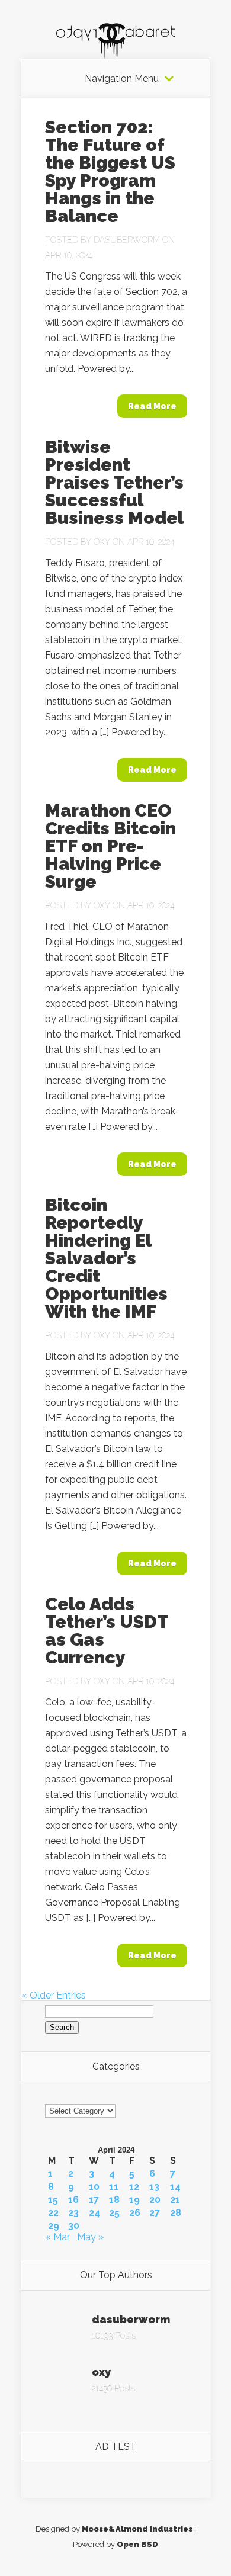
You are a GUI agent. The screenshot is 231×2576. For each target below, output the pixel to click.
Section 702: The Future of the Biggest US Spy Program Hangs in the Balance (110, 171)
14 (175, 2187)
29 (54, 2226)
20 (155, 2200)
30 (74, 2226)
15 (53, 2200)
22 (53, 2213)
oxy (102, 542)
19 (134, 2200)
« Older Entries (54, 1995)
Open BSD (137, 2544)
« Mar (57, 2237)
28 (176, 2213)
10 (94, 2187)
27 (155, 2213)
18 (114, 2200)
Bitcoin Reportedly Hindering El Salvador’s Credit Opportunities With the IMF (106, 1258)
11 (114, 2187)
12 (134, 2187)
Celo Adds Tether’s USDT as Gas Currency (107, 1631)
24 (94, 2213)
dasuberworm (127, 240)
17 (94, 2200)
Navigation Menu (122, 79)
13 (154, 2187)
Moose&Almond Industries (137, 2529)
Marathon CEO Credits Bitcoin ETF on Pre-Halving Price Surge (110, 846)
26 (135, 2213)
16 (73, 2200)
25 (114, 2213)
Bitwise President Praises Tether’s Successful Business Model (114, 482)
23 (73, 2213)
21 (175, 2200)
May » (90, 2237)
